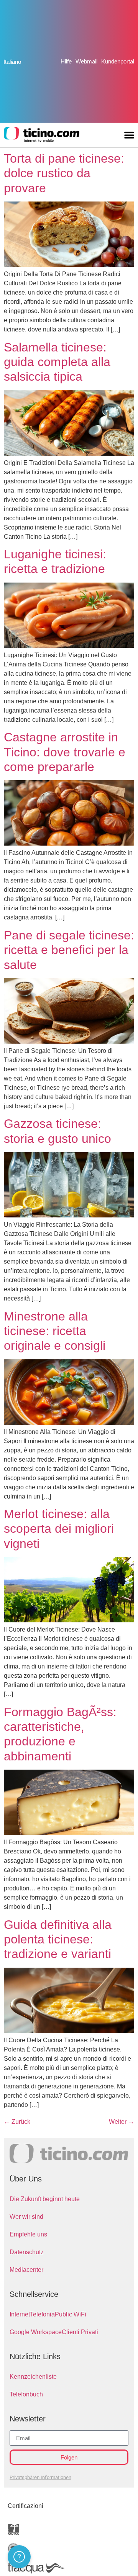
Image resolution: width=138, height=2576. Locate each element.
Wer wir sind (26, 2217)
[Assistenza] (19, 2557)
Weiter (122, 2122)
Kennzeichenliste (33, 2377)
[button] (129, 135)
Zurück (17, 2122)
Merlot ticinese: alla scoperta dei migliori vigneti (59, 1529)
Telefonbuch (26, 2394)
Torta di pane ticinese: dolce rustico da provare (64, 173)
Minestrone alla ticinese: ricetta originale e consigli (55, 1331)
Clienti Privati (80, 2332)
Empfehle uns (28, 2234)
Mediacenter (26, 2270)
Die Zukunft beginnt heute (45, 2199)
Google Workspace (36, 2332)
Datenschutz (27, 2252)
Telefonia (42, 2314)
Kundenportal (118, 61)
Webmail (86, 61)
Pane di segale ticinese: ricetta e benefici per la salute (69, 950)
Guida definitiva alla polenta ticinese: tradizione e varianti (58, 1939)
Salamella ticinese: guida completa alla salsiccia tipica (57, 362)
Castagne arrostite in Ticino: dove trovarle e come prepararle (65, 752)
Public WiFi (71, 2314)
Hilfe (66, 61)
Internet (20, 2314)
